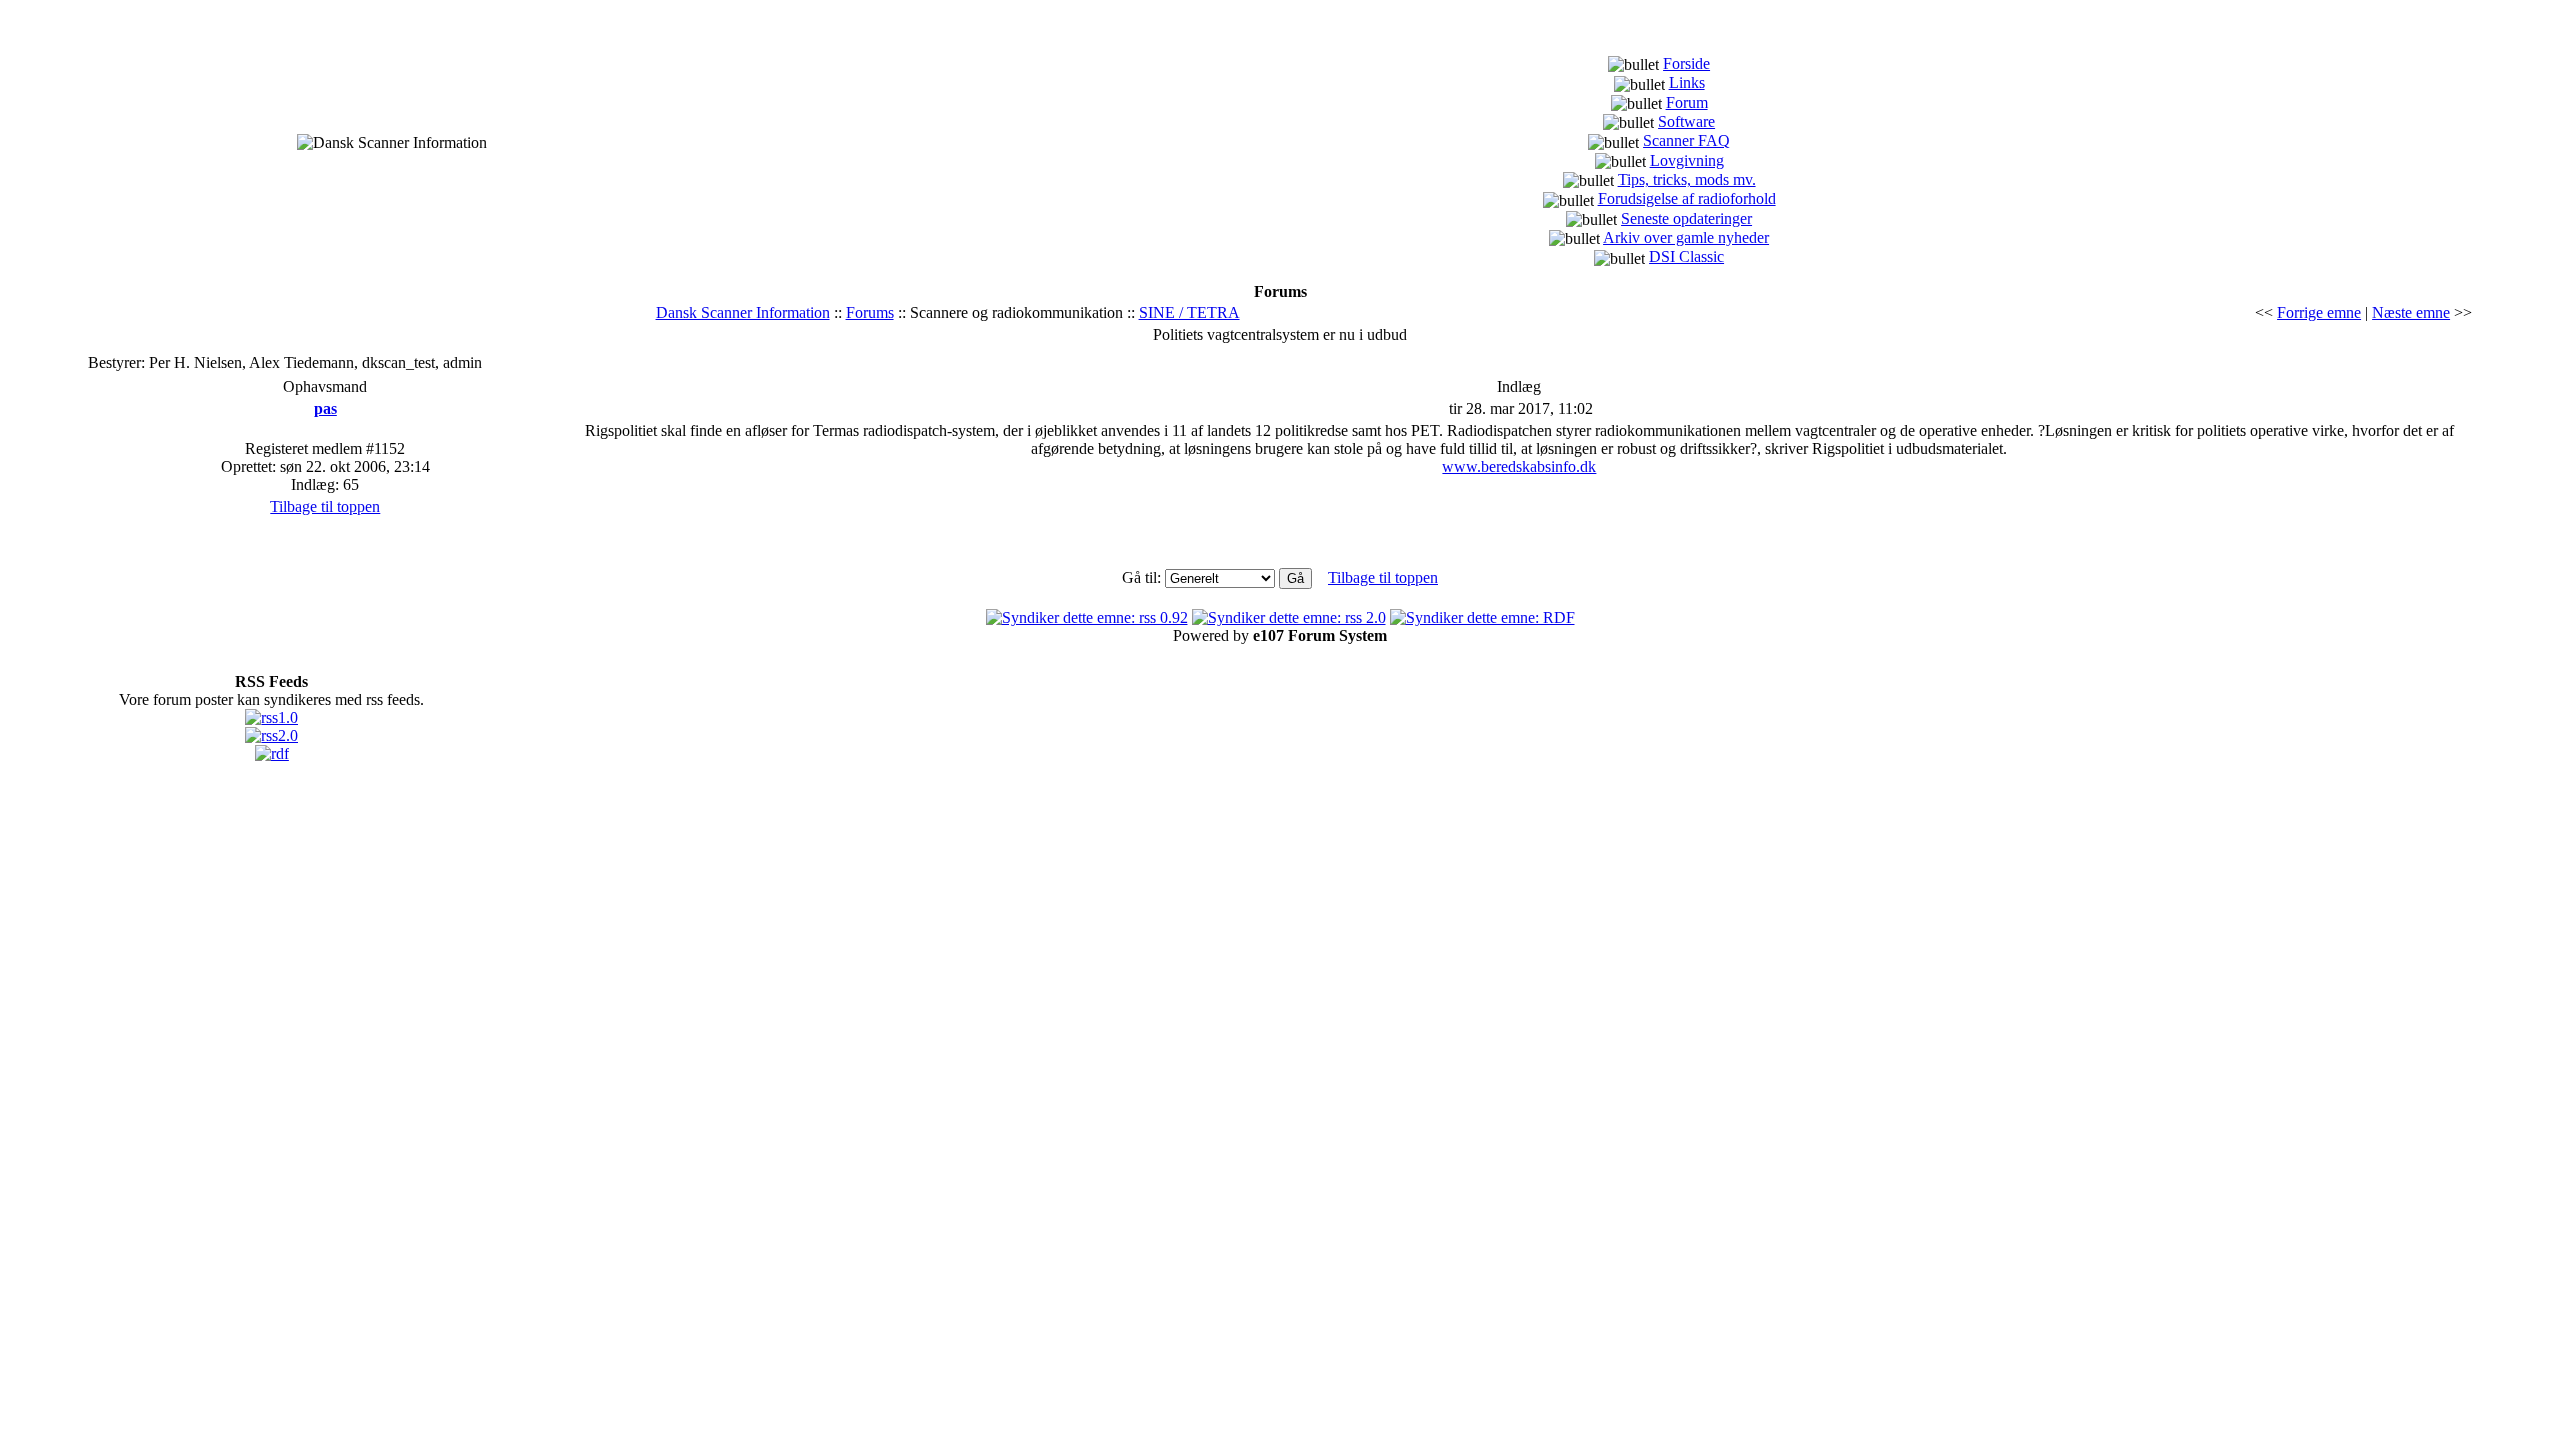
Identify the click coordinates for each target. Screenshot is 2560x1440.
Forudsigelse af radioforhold (1687, 198)
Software (1686, 121)
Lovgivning (1687, 160)
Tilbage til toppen (325, 506)
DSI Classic (1686, 256)
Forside (1686, 63)
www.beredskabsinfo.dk (1519, 466)
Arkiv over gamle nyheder (1686, 237)
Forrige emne (2319, 312)
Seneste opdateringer (1686, 218)
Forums (870, 312)
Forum (1687, 102)
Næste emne (2411, 312)
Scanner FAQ (1686, 140)
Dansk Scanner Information (743, 312)
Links (1687, 82)
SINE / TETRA (1189, 312)
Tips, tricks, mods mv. (1687, 179)
